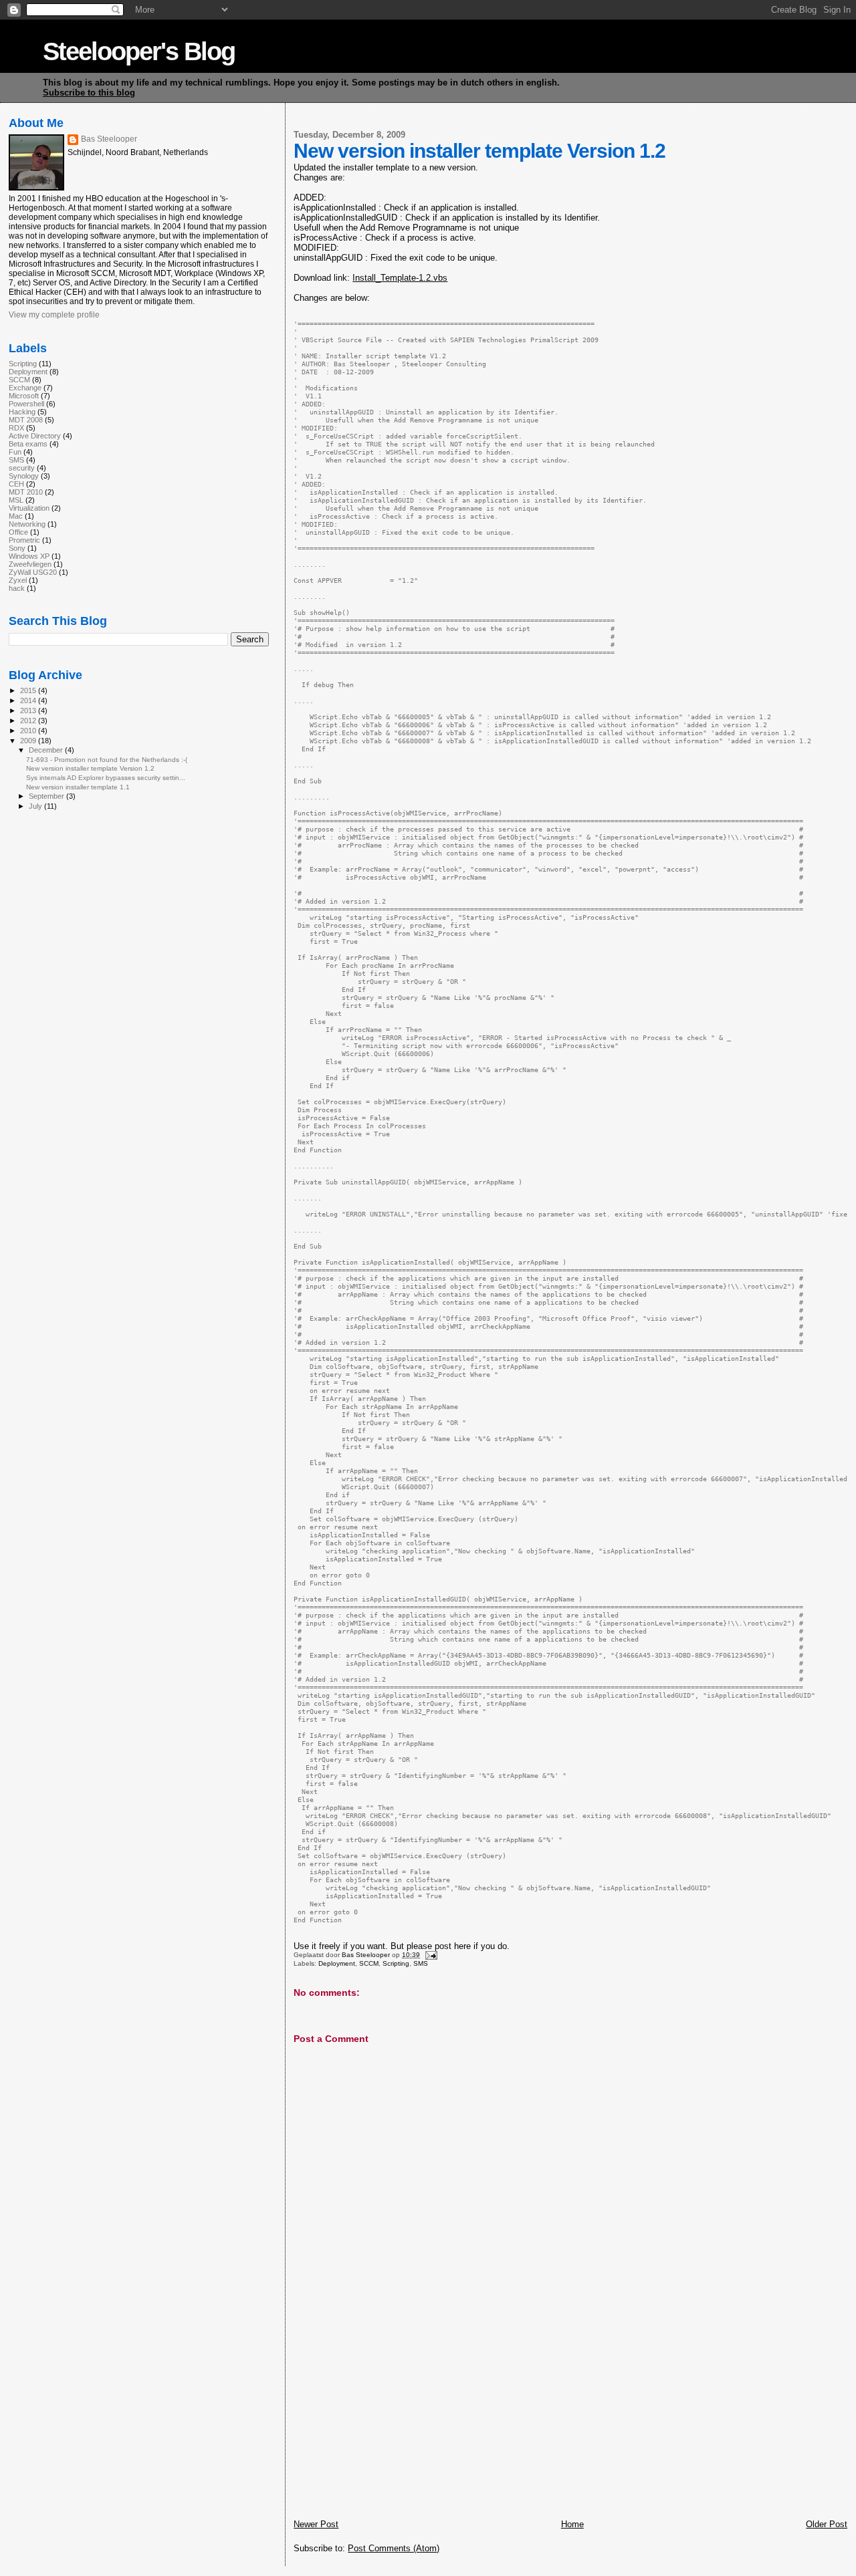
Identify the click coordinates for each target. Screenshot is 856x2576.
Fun (15, 452)
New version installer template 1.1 (78, 787)
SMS (421, 1963)
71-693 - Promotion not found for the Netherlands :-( (107, 760)
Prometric (24, 540)
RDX (16, 428)
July (36, 806)
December (47, 750)
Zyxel (18, 580)
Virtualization (29, 508)
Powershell (26, 404)
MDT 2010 (26, 492)
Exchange (25, 388)
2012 (29, 721)
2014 (29, 700)
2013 (29, 711)
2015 (29, 690)
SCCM (369, 1963)
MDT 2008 (26, 420)
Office (18, 532)
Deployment (337, 1963)
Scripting (396, 1963)
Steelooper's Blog (139, 51)
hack (17, 588)
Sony (17, 548)
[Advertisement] (394, 2426)
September (47, 796)
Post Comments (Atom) (394, 2548)
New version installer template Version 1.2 (90, 768)
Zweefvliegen (30, 564)
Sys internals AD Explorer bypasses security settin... (106, 778)
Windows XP (29, 556)
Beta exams (28, 444)
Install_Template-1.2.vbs (400, 278)
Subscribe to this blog (89, 93)
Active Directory (35, 436)
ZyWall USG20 (33, 572)
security (22, 468)
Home (572, 2524)
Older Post (827, 2524)
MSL (16, 500)
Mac (16, 516)
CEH (16, 484)
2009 (29, 741)
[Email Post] (430, 1955)
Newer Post (316, 2524)
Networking (27, 524)
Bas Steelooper (109, 139)
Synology (24, 476)
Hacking (22, 412)
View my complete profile (54, 315)
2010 (29, 731)
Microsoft (24, 396)
